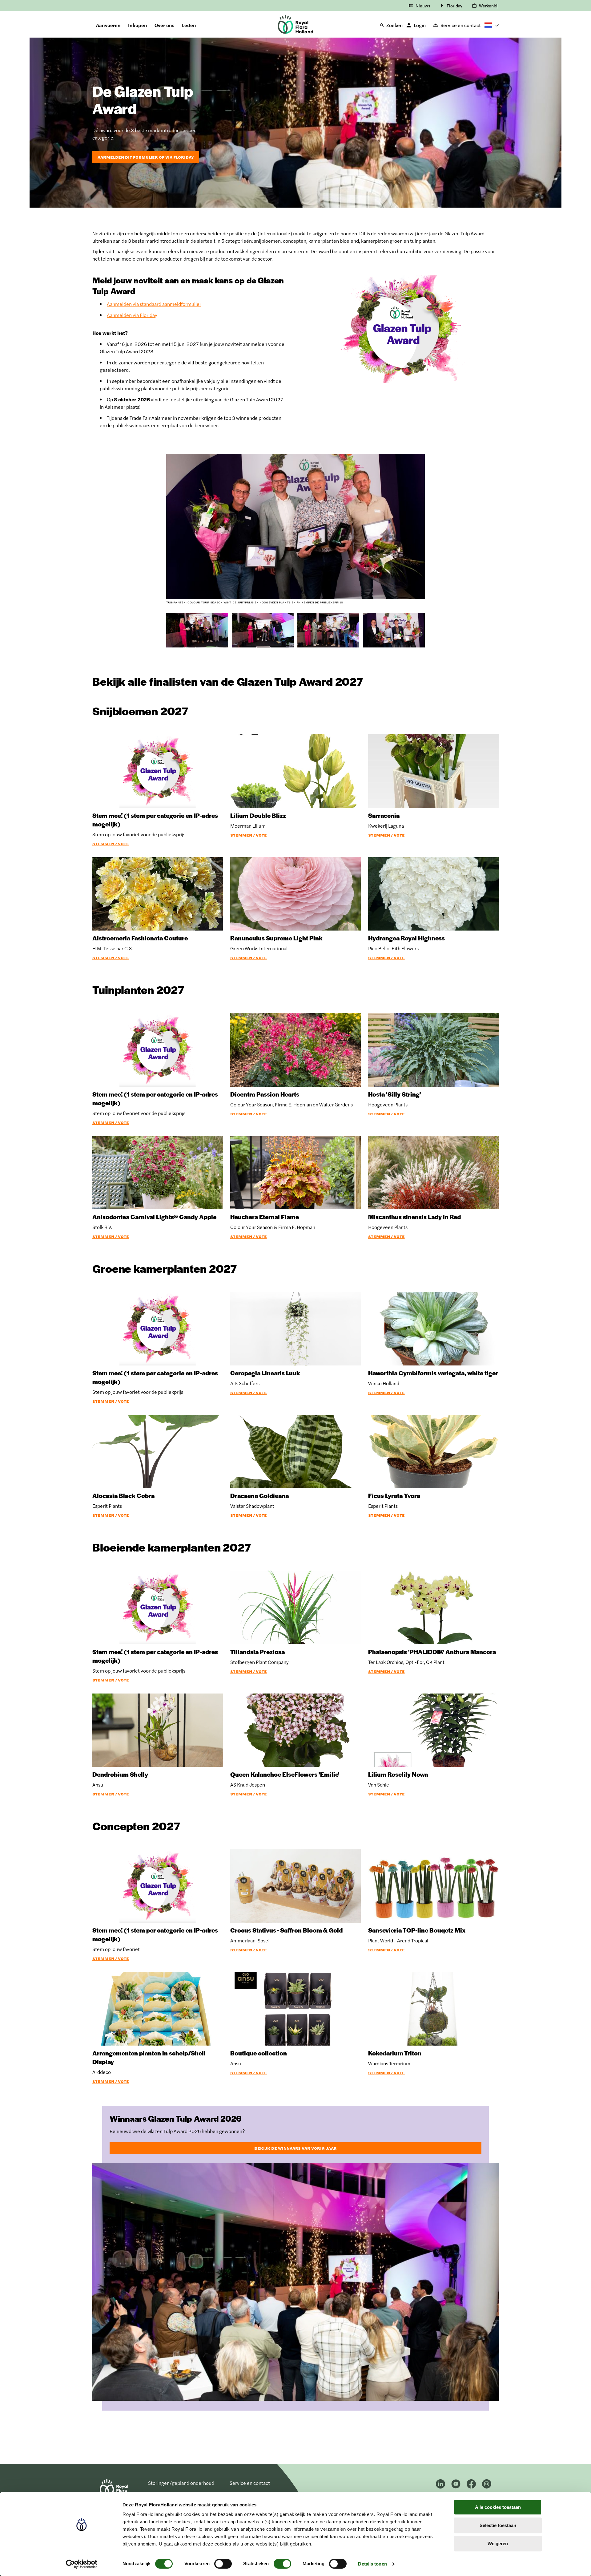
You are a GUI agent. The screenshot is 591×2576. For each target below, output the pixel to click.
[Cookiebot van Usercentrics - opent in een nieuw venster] (82, 2564)
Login (420, 25)
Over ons (165, 25)
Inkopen (138, 25)
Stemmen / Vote (111, 844)
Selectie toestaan (498, 2525)
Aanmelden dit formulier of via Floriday (146, 157)
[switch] (223, 2564)
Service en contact (461, 25)
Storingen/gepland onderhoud (181, 2483)
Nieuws (423, 6)
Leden (189, 25)
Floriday (454, 6)
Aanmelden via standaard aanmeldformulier (154, 304)
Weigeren (498, 2544)
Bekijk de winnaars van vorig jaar (295, 2148)
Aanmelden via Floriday (132, 315)
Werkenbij (489, 6)
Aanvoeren (108, 25)
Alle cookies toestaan (498, 2507)
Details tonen (372, 2564)
